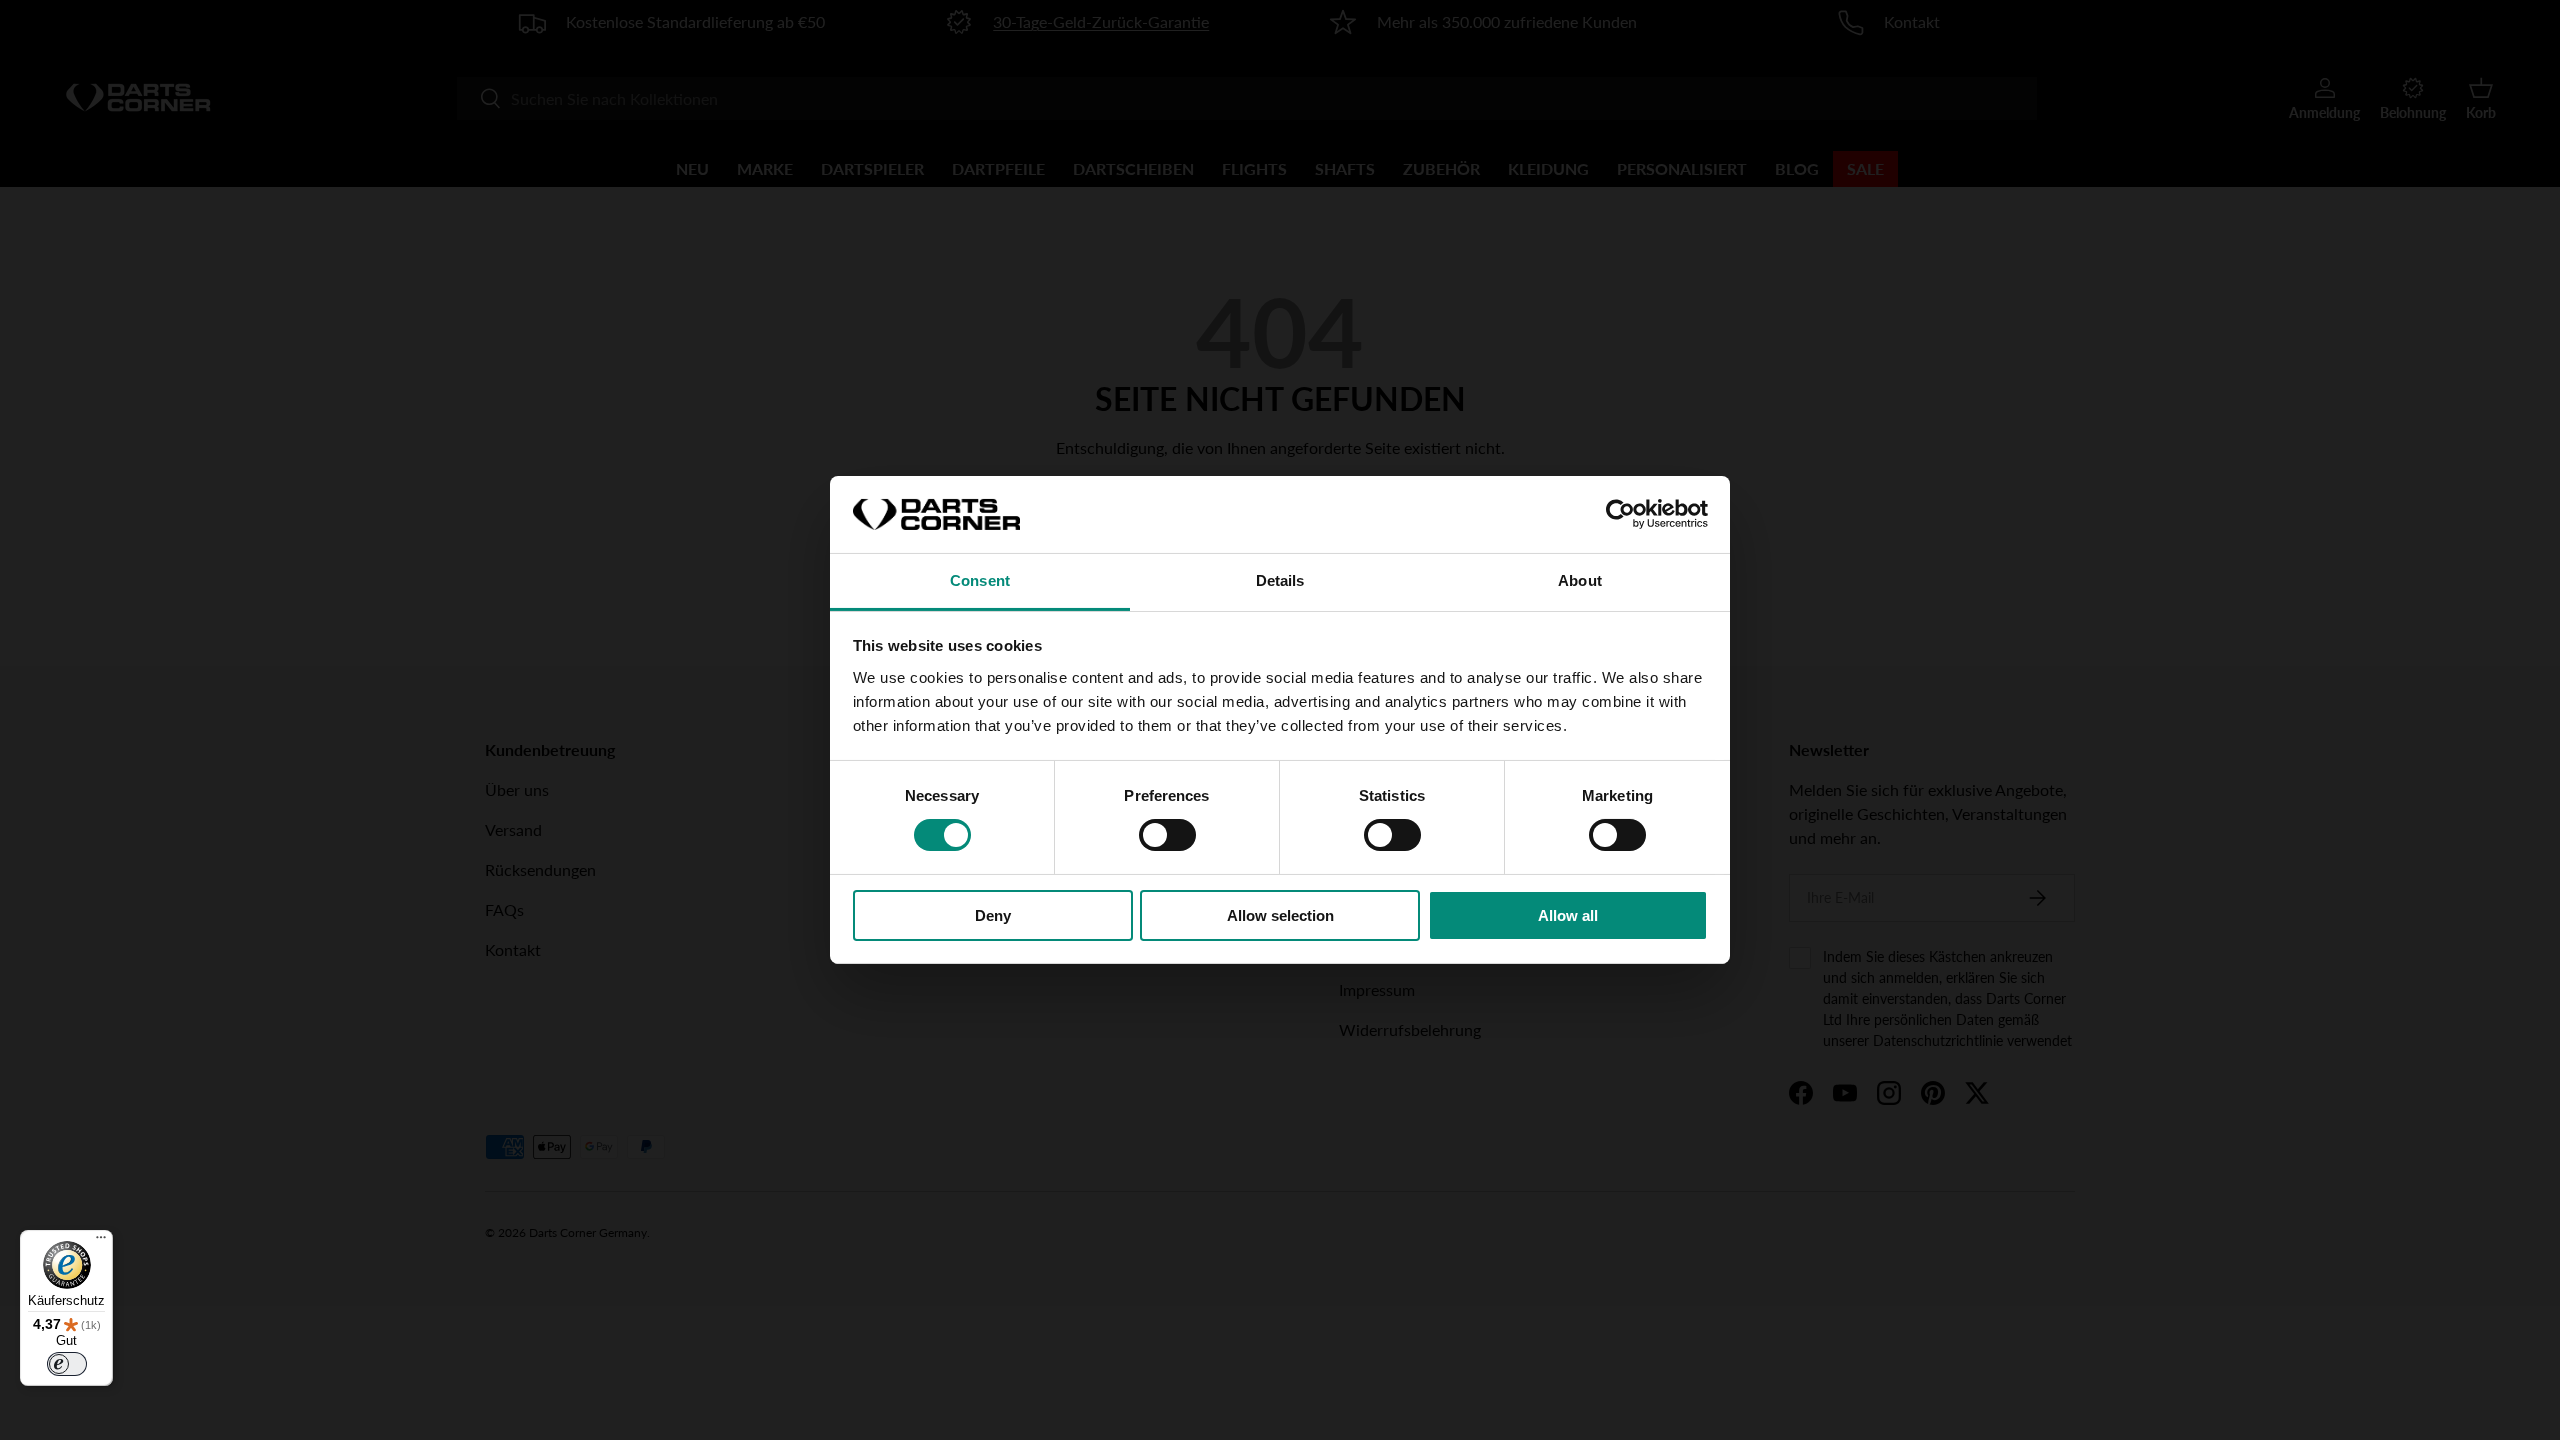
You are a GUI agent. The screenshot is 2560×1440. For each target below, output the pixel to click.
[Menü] (101, 1242)
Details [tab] (1280, 580)
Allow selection (1280, 915)
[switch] (1167, 835)
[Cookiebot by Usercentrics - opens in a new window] (1620, 514)
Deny (993, 915)
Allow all (1568, 915)
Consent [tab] (980, 580)
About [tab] (1580, 580)
